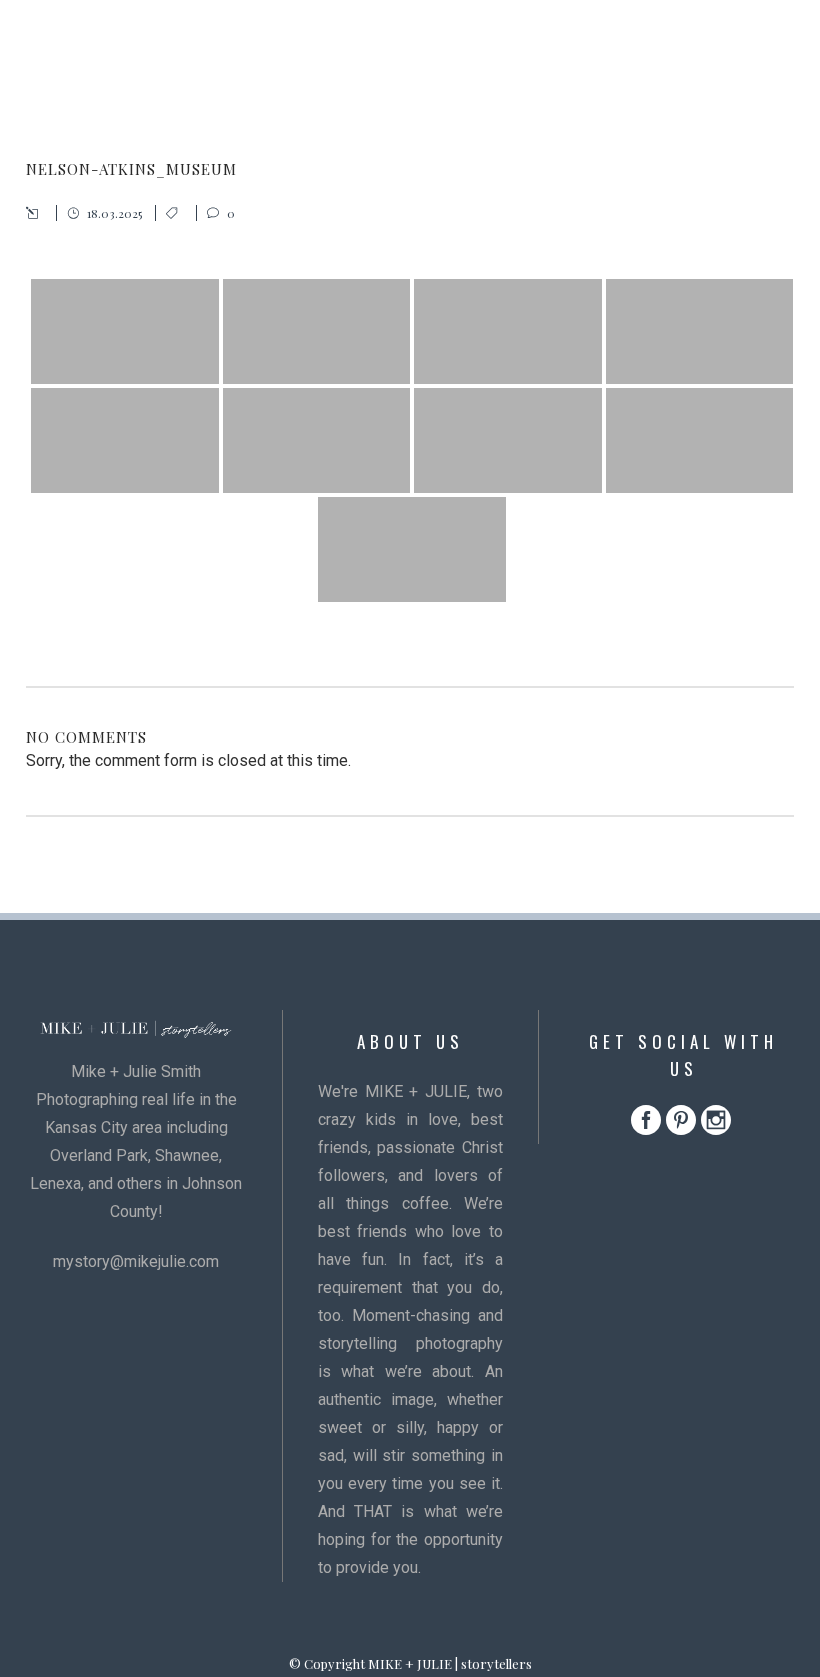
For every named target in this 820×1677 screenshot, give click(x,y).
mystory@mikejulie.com (136, 1261)
